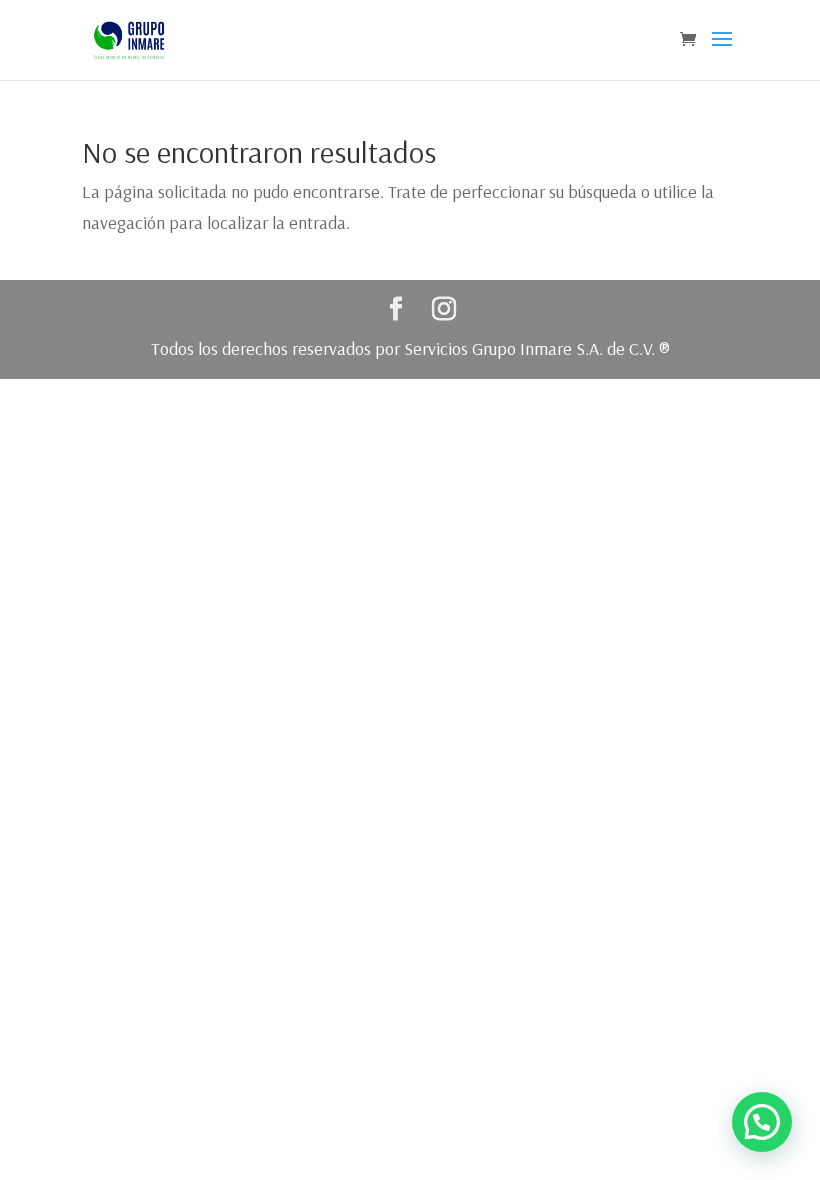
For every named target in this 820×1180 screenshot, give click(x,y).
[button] (762, 1122)
